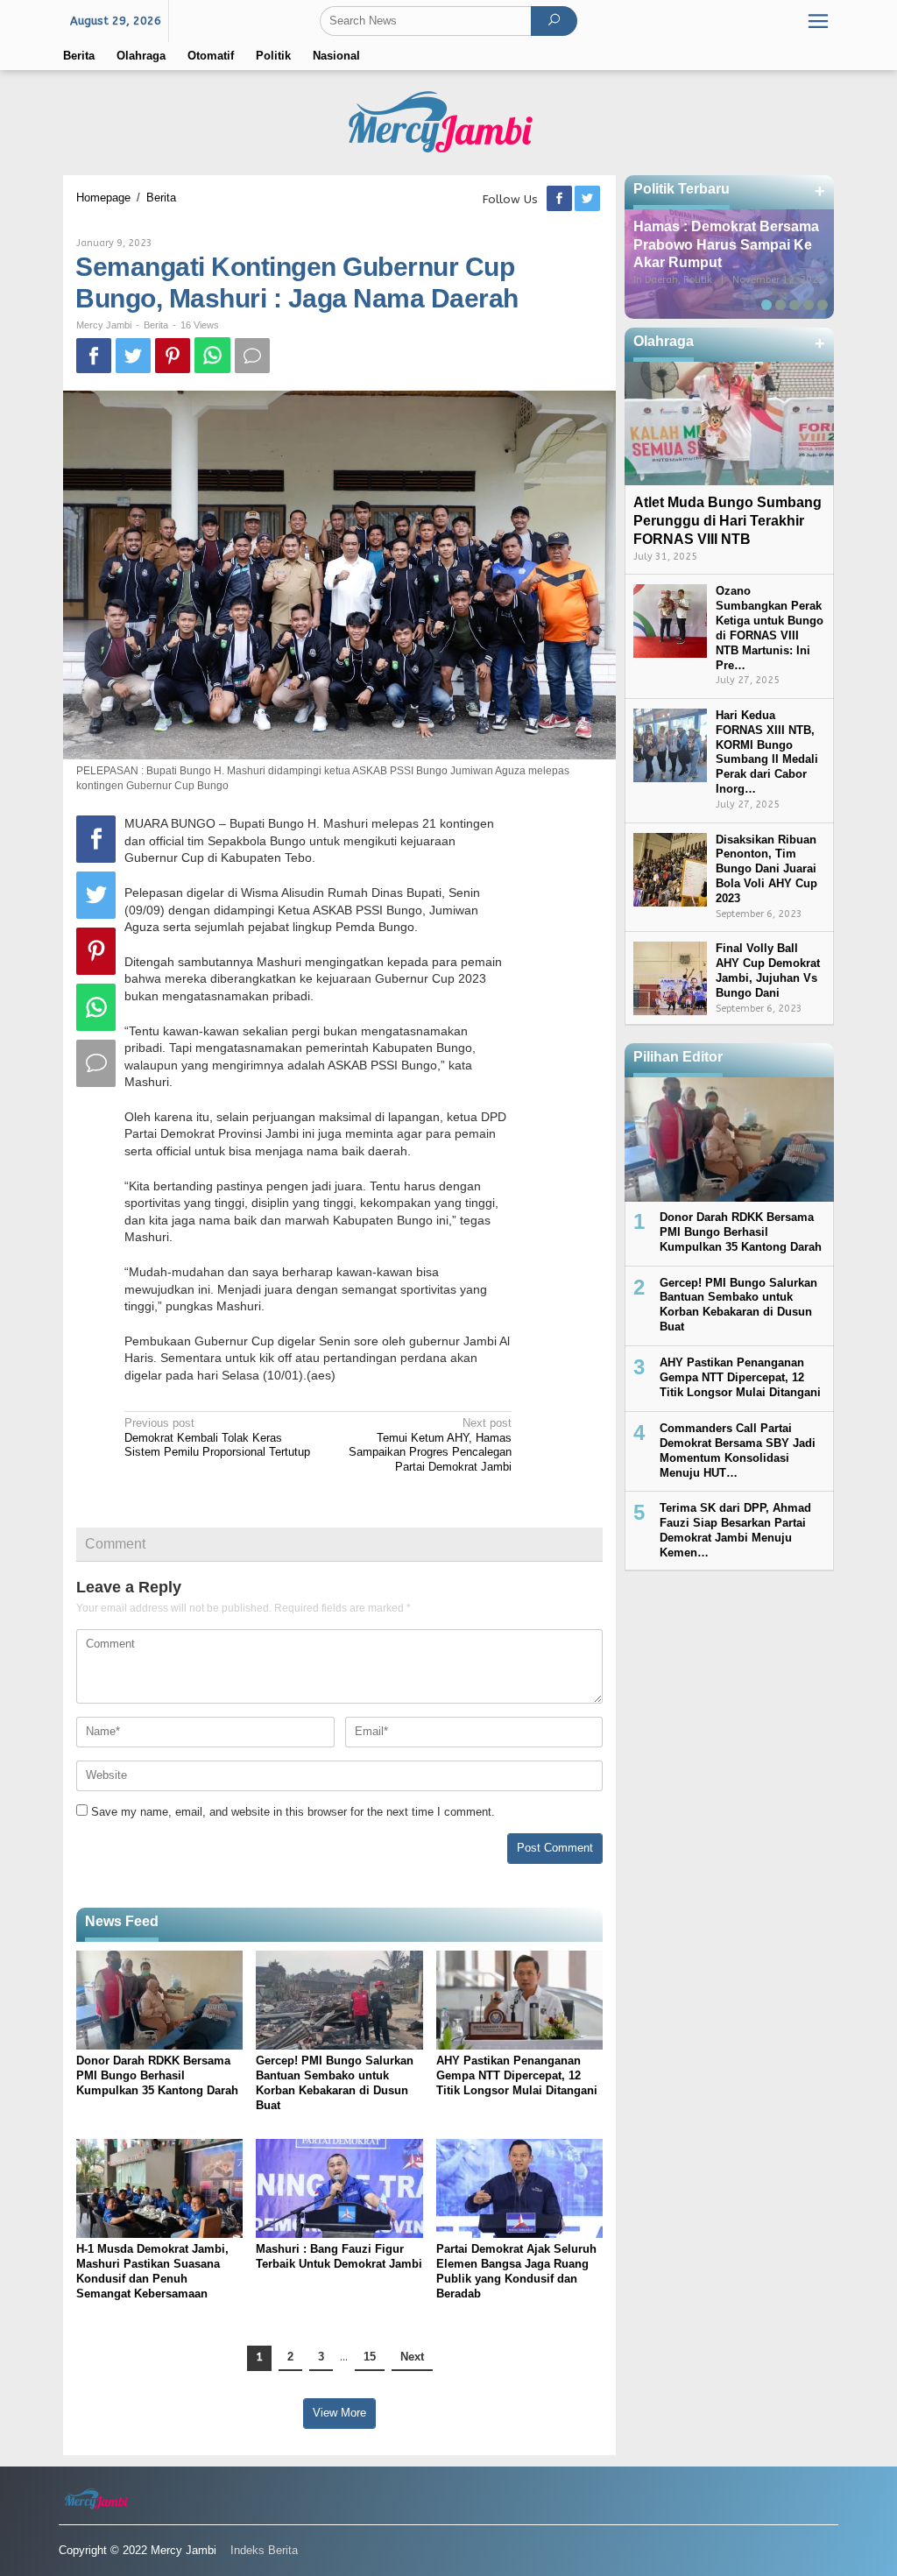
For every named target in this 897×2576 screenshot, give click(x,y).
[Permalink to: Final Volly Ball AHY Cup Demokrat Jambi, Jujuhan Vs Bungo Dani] (670, 978)
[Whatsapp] (212, 355)
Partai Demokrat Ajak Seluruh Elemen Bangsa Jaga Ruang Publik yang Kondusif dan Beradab (516, 2271)
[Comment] (252, 356)
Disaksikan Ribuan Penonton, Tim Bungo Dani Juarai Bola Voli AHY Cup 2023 (766, 869)
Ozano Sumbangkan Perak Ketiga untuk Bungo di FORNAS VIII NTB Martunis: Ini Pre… (770, 628)
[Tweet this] (133, 356)
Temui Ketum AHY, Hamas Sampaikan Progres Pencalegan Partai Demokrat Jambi (430, 1445)
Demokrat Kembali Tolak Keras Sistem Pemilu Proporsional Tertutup (217, 1438)
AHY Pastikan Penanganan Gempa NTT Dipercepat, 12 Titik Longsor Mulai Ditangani (517, 2075)
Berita (156, 325)
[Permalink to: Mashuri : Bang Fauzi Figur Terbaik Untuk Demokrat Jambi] (339, 2188)
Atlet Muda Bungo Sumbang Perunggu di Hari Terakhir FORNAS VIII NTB (727, 521)
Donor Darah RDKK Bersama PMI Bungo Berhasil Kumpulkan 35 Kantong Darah (157, 2075)
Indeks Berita (264, 2550)
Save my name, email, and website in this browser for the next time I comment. (293, 1812)
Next (412, 2357)
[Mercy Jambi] (448, 121)
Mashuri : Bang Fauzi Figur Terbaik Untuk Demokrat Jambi (339, 2256)
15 (370, 2357)
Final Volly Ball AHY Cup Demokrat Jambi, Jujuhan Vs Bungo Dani (768, 970)
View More (339, 2413)
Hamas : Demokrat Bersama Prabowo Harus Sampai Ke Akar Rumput (726, 245)
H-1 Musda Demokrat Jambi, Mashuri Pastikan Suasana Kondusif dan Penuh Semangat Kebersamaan (152, 2271)
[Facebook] (561, 199)
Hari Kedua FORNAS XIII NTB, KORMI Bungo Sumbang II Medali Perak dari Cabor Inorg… (767, 752)
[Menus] (818, 21)
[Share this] (94, 356)
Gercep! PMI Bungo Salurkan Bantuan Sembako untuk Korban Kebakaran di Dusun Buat (335, 2083)
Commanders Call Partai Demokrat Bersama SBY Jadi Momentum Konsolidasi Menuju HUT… (738, 1450)
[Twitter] (589, 199)
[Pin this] (173, 356)
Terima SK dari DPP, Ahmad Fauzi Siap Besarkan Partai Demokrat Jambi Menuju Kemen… (735, 1530)
